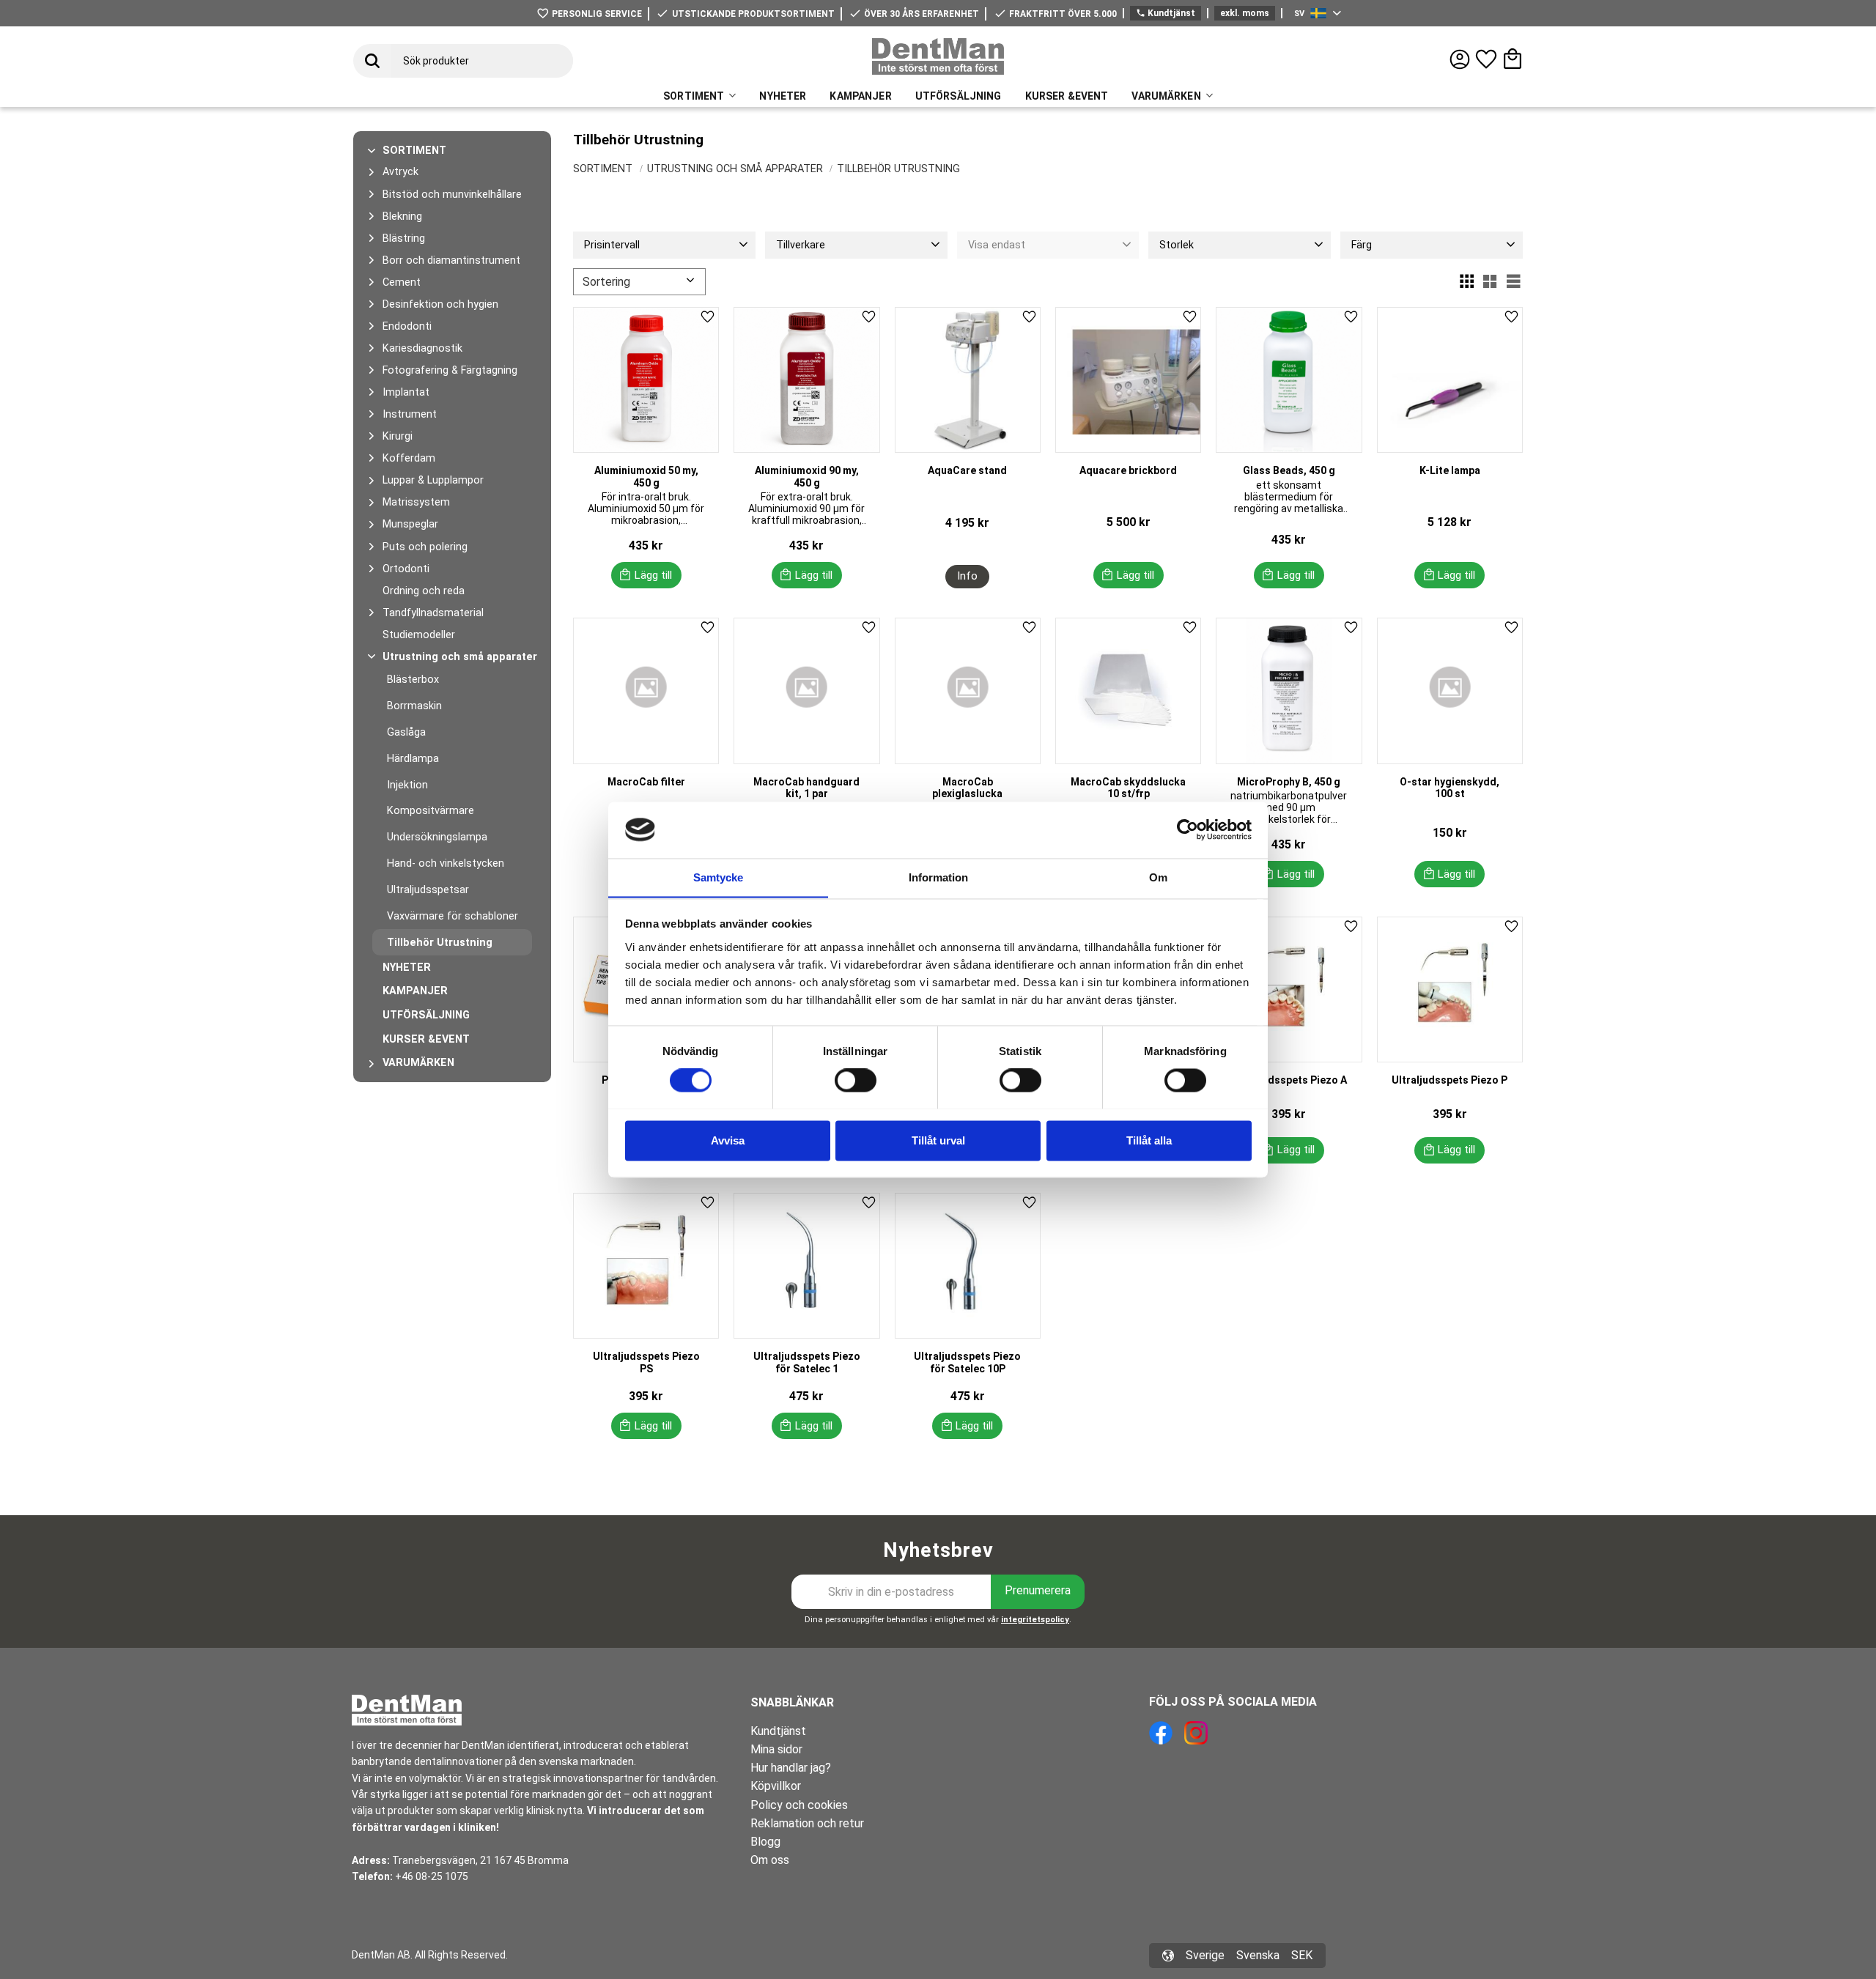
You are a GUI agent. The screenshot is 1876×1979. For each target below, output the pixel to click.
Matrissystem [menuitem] (416, 502)
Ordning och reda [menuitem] (424, 591)
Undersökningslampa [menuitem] (437, 837)
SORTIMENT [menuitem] (694, 96)
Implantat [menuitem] (406, 392)
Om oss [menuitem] (770, 1860)
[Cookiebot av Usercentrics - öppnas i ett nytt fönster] (1188, 829)
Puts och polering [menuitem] (425, 547)
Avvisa (728, 1140)
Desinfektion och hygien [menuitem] (440, 304)
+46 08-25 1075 (432, 1876)
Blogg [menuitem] (765, 1842)
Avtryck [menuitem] (400, 172)
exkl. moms (1245, 13)
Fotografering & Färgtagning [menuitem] (450, 370)
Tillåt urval (938, 1140)
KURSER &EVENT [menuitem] (1067, 96)
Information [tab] (938, 877)
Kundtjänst (1166, 13)
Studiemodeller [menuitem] (419, 635)
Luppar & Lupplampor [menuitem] (433, 480)
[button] (1486, 59)
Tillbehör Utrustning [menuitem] (440, 943)
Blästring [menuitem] (404, 238)
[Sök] (372, 61)
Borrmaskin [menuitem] (414, 706)
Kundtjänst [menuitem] (778, 1731)
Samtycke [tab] (718, 877)
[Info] (967, 577)
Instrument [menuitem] (410, 414)
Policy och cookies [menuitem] (799, 1805)
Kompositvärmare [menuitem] (431, 811)
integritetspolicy (1035, 1620)
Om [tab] (1158, 877)
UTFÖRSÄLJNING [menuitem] (959, 96)
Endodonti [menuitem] (407, 326)
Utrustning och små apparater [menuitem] (460, 657)
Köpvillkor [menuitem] (776, 1786)
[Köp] (646, 575)
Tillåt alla (1149, 1140)
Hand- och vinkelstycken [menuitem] (446, 863)
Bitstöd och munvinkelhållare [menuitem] (452, 195)
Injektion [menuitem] (407, 785)
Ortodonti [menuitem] (406, 569)
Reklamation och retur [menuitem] (807, 1823)
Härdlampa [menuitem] (413, 759)
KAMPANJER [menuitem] (860, 96)
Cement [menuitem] (402, 282)
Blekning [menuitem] (402, 217)
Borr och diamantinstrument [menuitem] (451, 260)
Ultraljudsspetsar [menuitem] (428, 890)
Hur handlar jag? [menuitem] (791, 1768)
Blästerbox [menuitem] (413, 680)
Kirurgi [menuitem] (398, 436)
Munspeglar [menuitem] (410, 524)
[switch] (856, 1080)
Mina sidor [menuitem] (776, 1749)
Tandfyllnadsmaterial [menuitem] (433, 613)
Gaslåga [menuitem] (406, 732)
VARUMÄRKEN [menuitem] (1166, 96)
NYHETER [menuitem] (783, 96)
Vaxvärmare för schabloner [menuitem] (453, 916)
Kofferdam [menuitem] (409, 458)
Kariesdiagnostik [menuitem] (422, 348)
